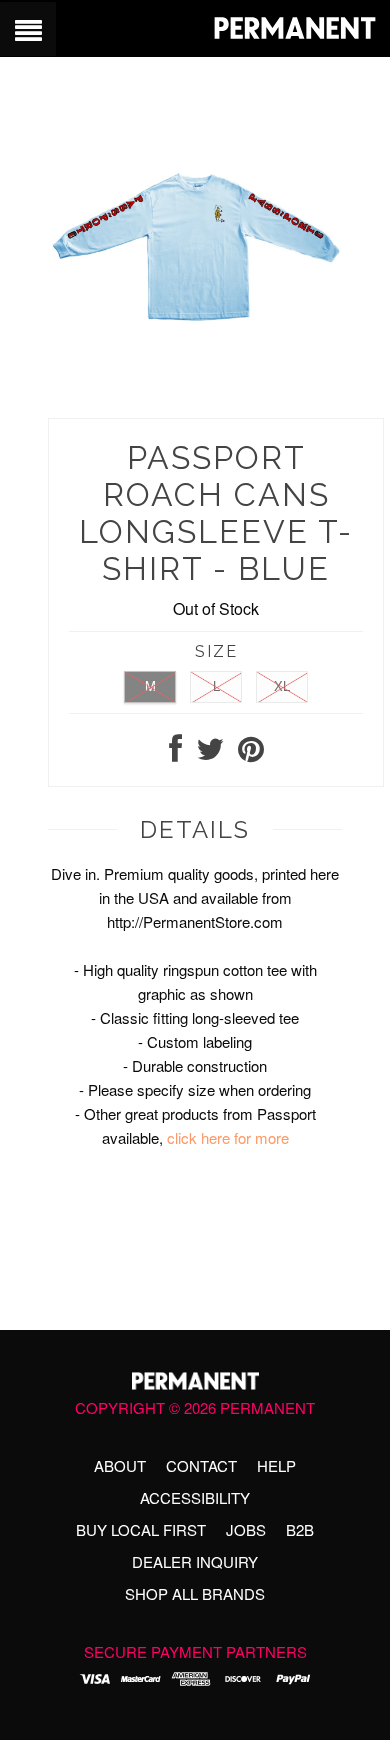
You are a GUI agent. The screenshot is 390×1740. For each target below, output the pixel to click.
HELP (276, 1465)
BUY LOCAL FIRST (141, 1529)
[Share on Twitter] (210, 753)
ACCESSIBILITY (195, 1497)
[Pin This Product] (251, 753)
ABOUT (120, 1465)
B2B (300, 1529)
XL (282, 685)
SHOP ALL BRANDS (195, 1593)
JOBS (246, 1529)
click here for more (228, 1137)
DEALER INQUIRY (195, 1561)
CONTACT (201, 1465)
